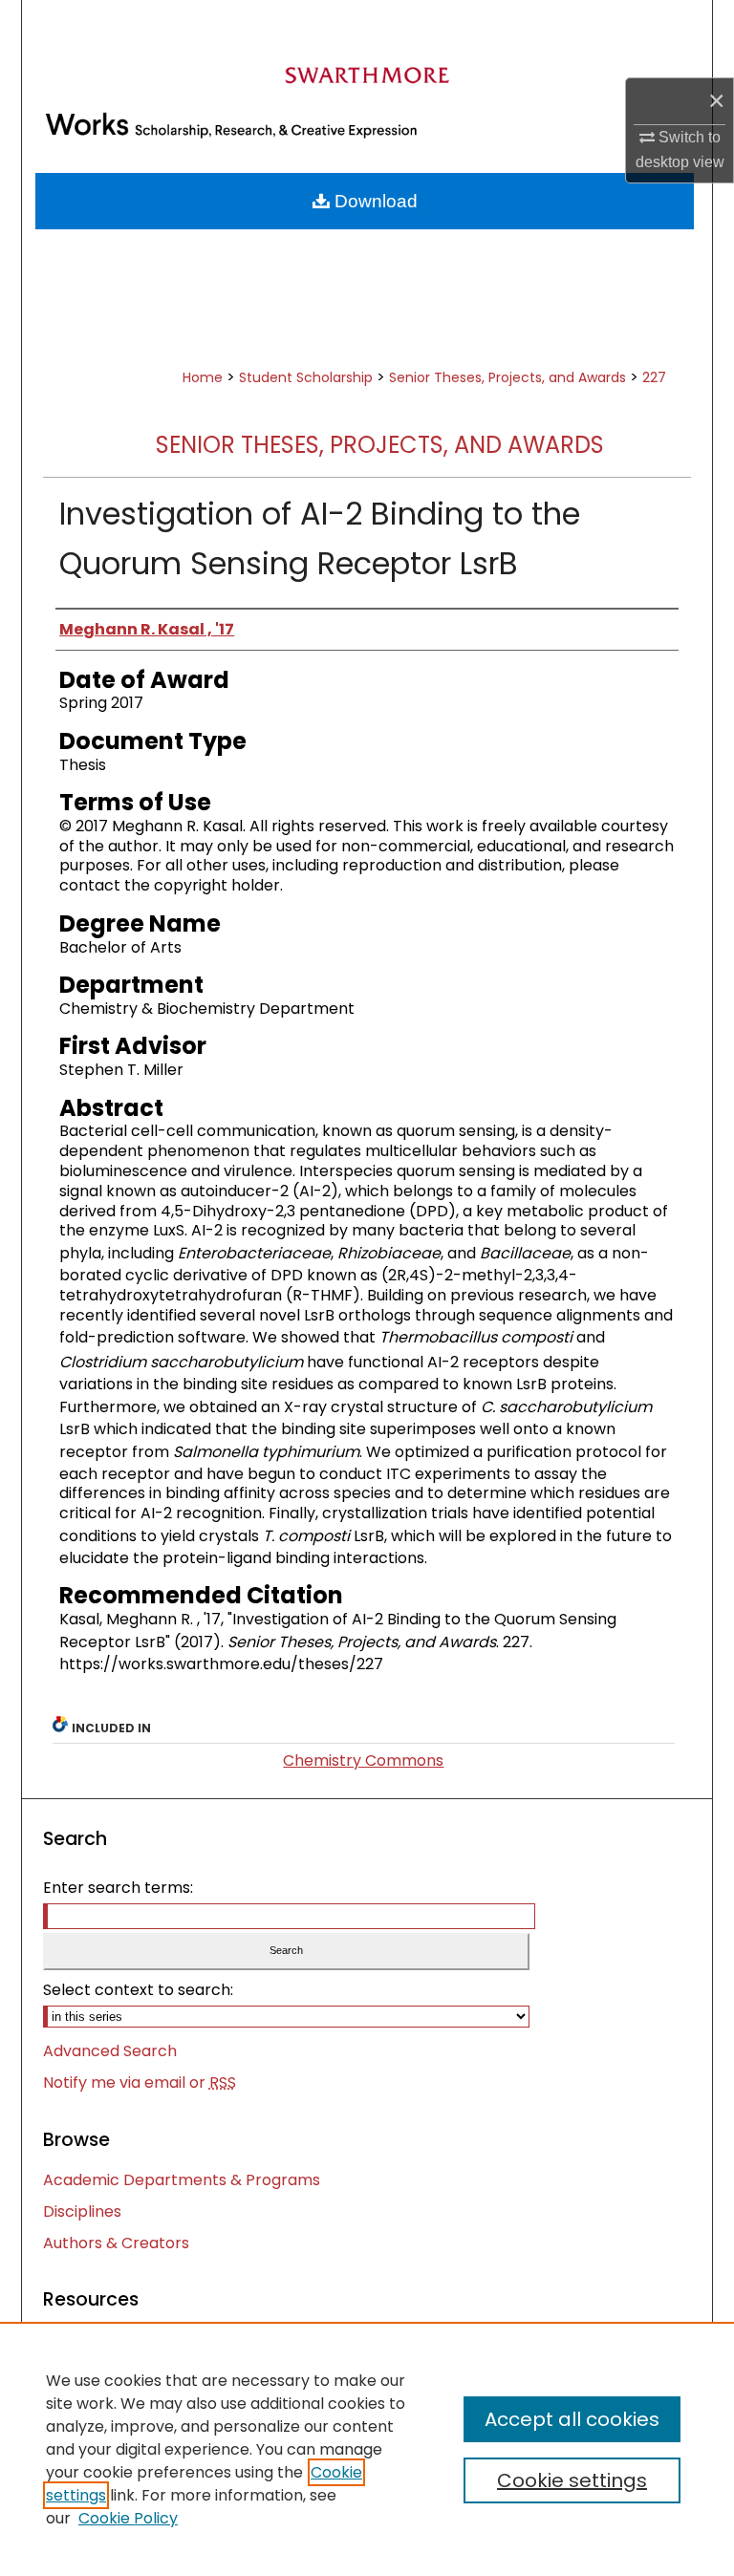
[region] (367, 2449)
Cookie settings (572, 2480)
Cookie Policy (128, 2518)
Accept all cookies (572, 2419)
